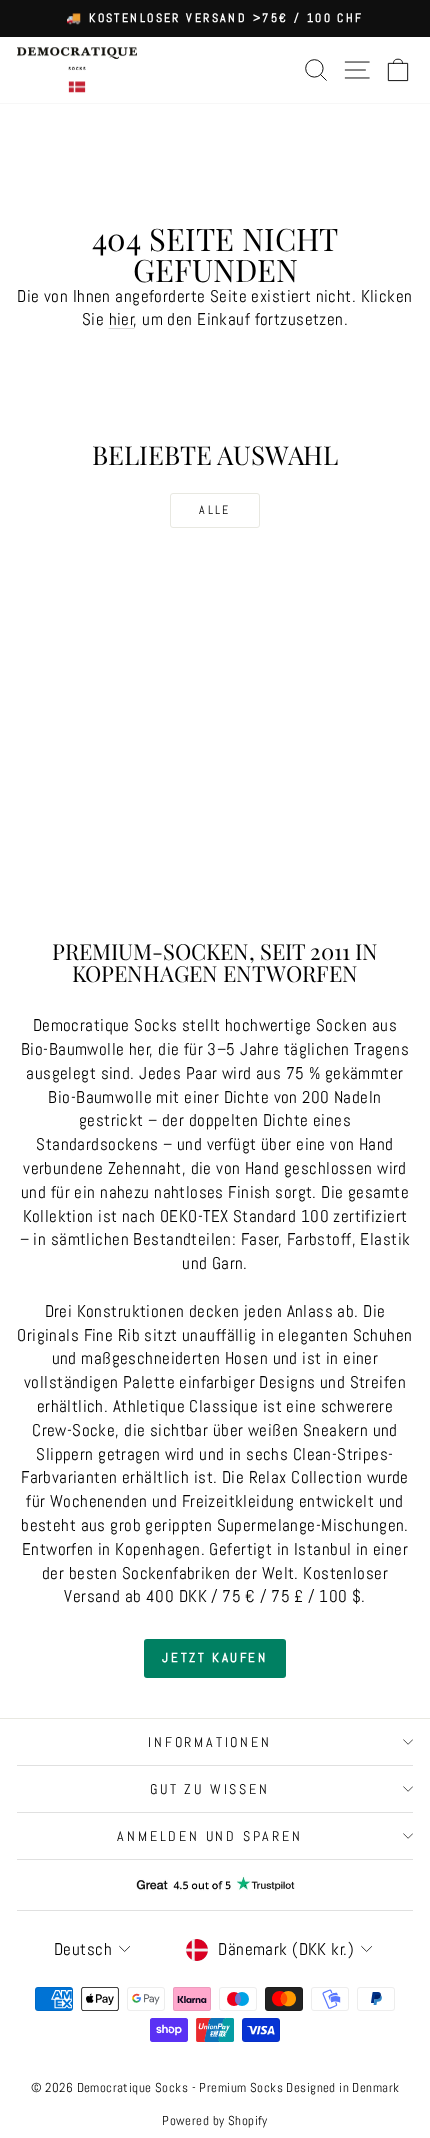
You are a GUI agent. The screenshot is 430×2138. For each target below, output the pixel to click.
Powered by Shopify (215, 2120)
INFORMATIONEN (209, 1742)
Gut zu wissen (209, 1789)
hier (122, 319)
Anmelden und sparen (209, 1836)
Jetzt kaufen (214, 1657)
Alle (215, 510)
